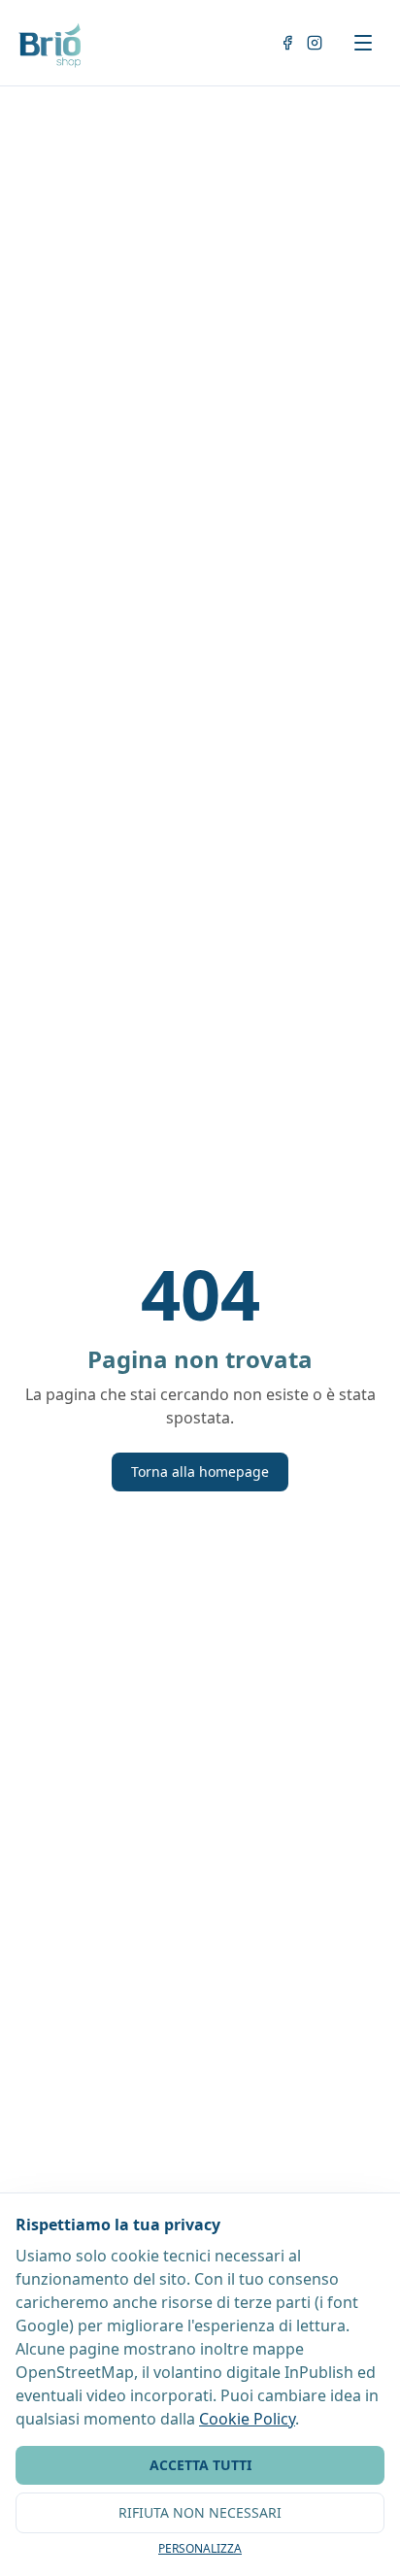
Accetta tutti (200, 2465)
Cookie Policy (247, 2419)
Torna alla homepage (200, 1472)
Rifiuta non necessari (200, 2512)
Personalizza (200, 2549)
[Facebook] (287, 43)
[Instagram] (315, 43)
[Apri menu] (363, 43)
